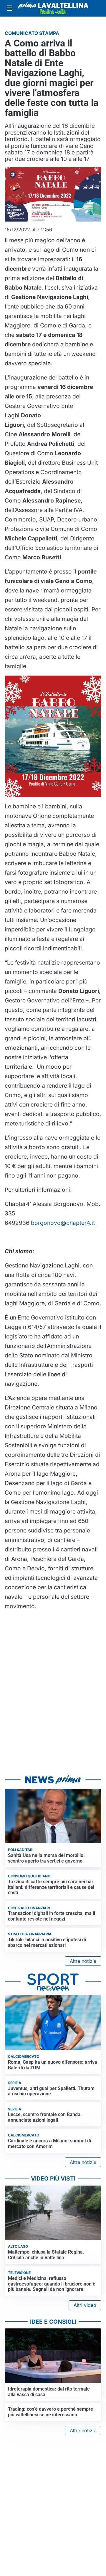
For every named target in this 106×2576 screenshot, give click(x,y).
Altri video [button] (85, 2305)
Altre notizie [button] (83, 1961)
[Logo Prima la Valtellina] (53, 8)
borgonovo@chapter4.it (63, 1223)
